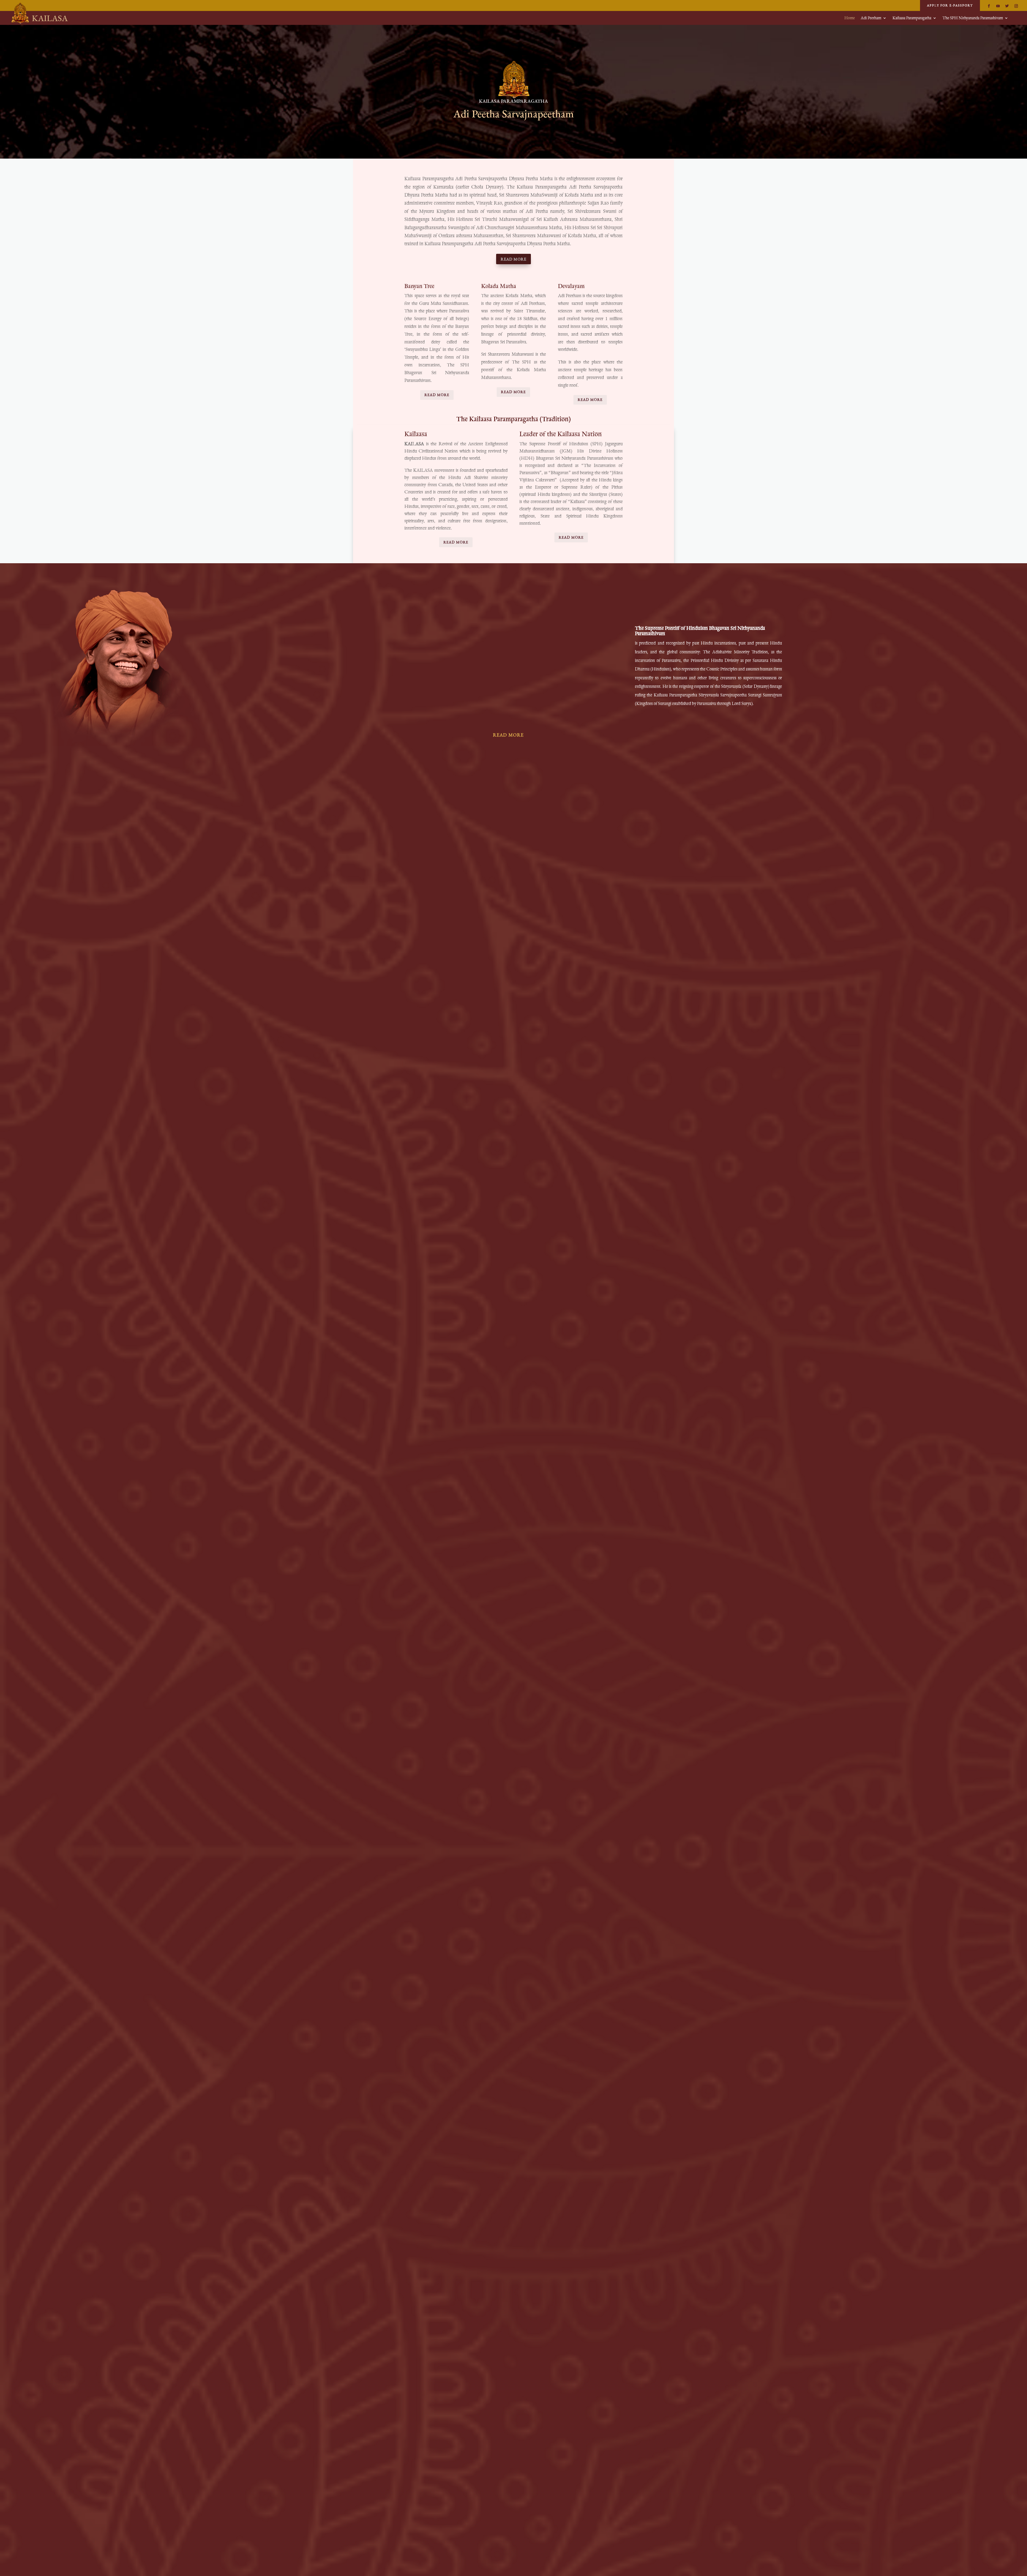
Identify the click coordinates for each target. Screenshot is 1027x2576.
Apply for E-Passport (950, 5)
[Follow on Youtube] (998, 6)
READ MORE (513, 259)
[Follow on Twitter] (1007, 6)
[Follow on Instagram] (1016, 6)
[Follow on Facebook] (989, 6)
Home (850, 18)
